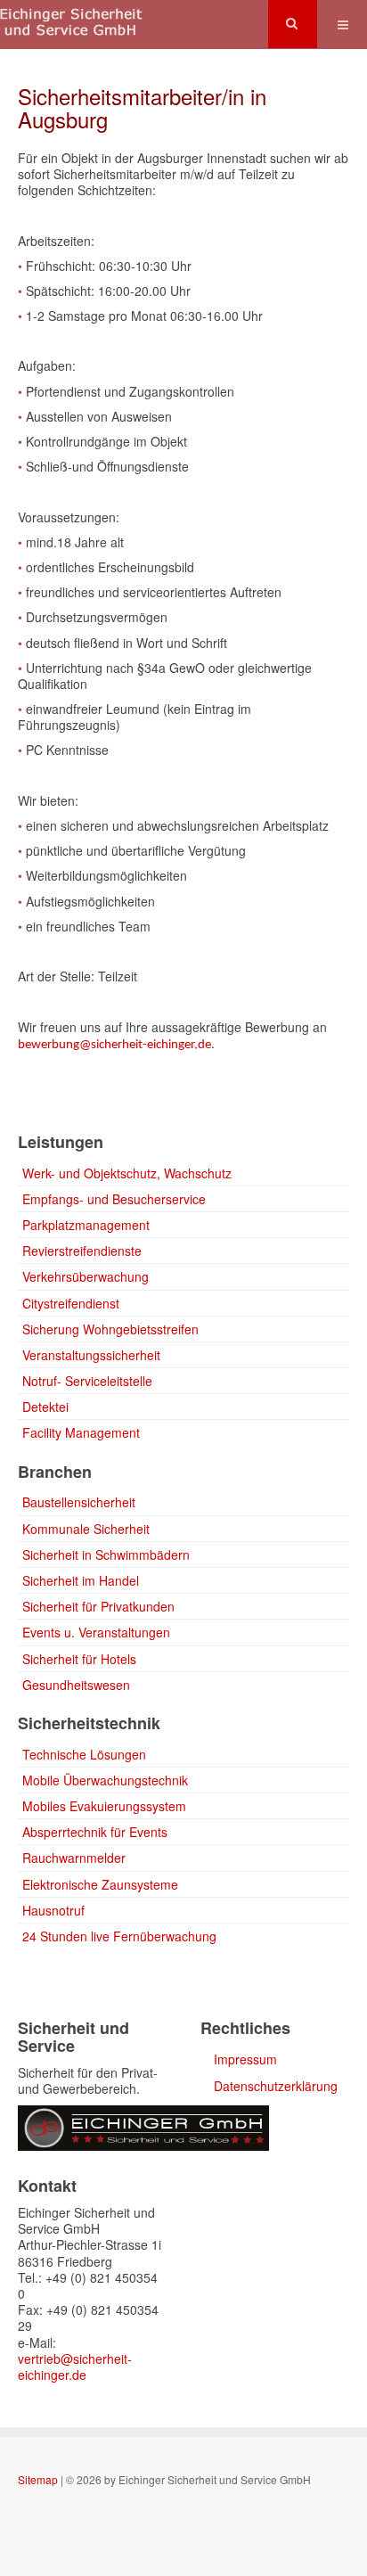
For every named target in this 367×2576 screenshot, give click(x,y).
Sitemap (38, 2479)
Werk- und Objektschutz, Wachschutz (127, 1173)
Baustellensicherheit (79, 1502)
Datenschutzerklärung (276, 2086)
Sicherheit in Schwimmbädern (106, 1555)
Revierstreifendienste (82, 1251)
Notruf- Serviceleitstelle (87, 1381)
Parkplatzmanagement (86, 1225)
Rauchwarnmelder (74, 1858)
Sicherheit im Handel (81, 1580)
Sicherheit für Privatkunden (98, 1606)
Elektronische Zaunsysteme (100, 1884)
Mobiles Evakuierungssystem (104, 1806)
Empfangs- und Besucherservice (114, 1199)
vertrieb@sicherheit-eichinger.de (75, 2367)
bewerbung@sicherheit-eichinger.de (114, 1045)
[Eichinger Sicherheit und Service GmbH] (71, 25)
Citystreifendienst (71, 1303)
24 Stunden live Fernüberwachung (119, 1936)
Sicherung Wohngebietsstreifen (110, 1329)
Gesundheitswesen (76, 1685)
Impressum (245, 2059)
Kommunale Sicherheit (86, 1529)
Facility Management (81, 1432)
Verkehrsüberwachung (86, 1276)
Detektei (45, 1407)
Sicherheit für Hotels (79, 1659)
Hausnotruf (53, 1910)
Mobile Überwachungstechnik (105, 1780)
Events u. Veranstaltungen (96, 1632)
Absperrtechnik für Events (95, 1832)
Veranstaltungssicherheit (91, 1355)
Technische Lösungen (84, 1754)
